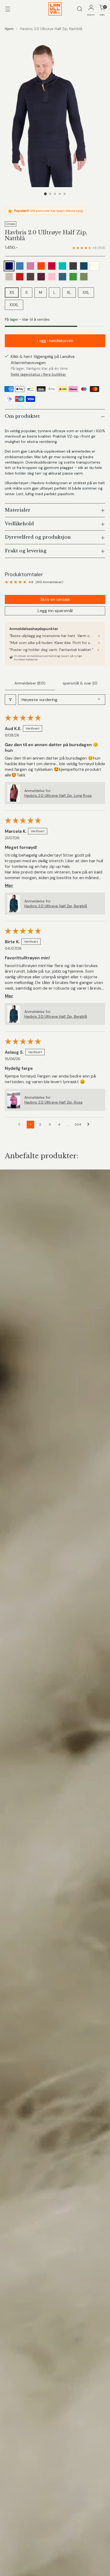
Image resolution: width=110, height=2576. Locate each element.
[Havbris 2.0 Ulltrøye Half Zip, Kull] (73, 266)
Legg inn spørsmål (55, 611)
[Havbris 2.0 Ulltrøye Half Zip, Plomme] (41, 277)
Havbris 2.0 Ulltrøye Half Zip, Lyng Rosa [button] (58, 795)
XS (12, 293)
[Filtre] (10, 700)
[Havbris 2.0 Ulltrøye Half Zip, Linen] (9, 277)
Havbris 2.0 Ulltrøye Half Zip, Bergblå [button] (56, 906)
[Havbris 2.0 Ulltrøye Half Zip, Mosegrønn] (84, 277)
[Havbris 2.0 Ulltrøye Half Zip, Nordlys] (62, 266)
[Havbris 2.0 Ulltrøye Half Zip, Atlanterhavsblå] (84, 266)
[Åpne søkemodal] (79, 9)
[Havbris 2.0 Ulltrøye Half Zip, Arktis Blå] (20, 266)
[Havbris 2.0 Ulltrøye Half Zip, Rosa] (52, 277)
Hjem (9, 29)
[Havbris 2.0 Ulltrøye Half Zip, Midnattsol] (41, 266)
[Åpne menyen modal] (8, 9)
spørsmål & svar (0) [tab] (80, 683)
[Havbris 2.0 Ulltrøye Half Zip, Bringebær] (52, 266)
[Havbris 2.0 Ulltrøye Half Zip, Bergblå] (62, 277)
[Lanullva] (55, 9)
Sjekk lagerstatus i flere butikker (38, 374)
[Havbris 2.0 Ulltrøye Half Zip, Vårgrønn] (73, 277)
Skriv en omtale (55, 599)
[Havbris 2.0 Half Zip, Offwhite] (95, 266)
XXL (86, 293)
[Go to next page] (90, 1124)
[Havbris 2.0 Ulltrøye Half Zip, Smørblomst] (30, 277)
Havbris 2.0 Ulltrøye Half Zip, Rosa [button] (53, 1102)
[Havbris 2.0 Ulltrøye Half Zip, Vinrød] (20, 277)
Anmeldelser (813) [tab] (30, 683)
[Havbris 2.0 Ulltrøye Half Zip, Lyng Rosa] (30, 266)
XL (69, 293)
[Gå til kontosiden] (91, 9)
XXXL (14, 305)
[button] (14, 793)
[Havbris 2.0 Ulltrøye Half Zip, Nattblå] (9, 266)
